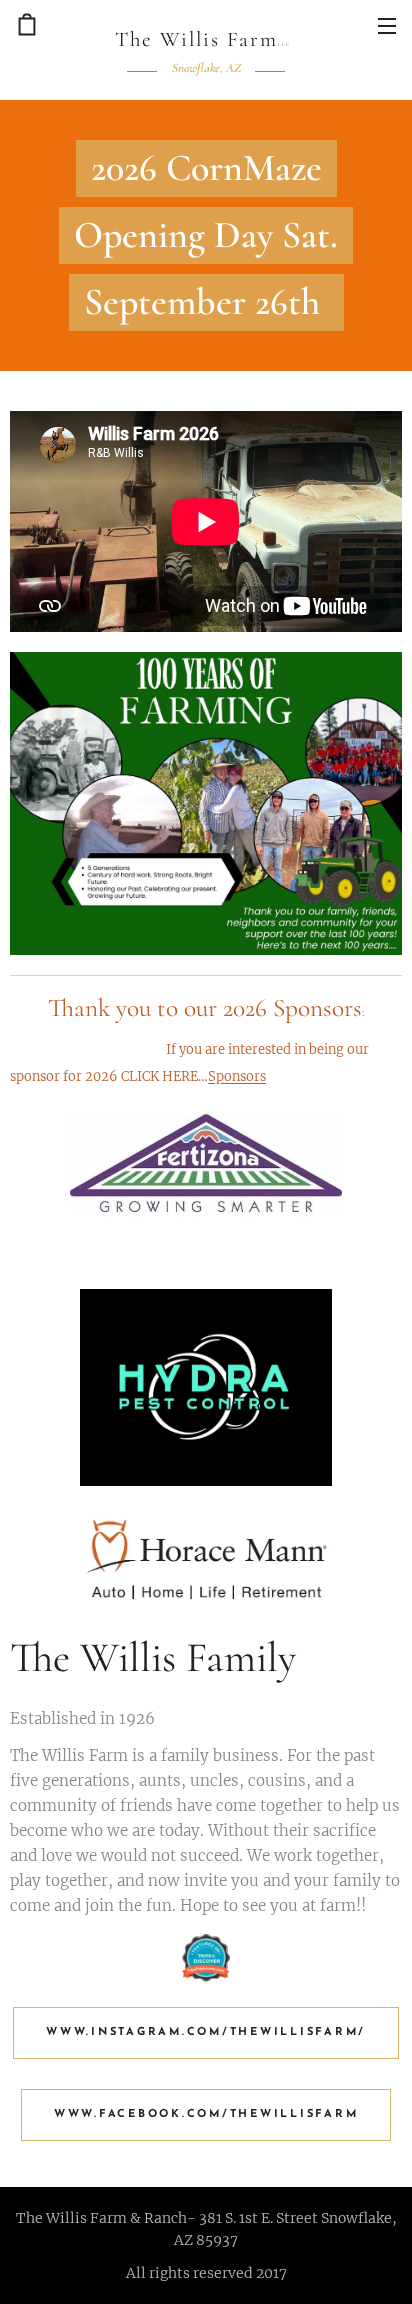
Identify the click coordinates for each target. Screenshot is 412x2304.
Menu (387, 25)
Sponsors (237, 1076)
